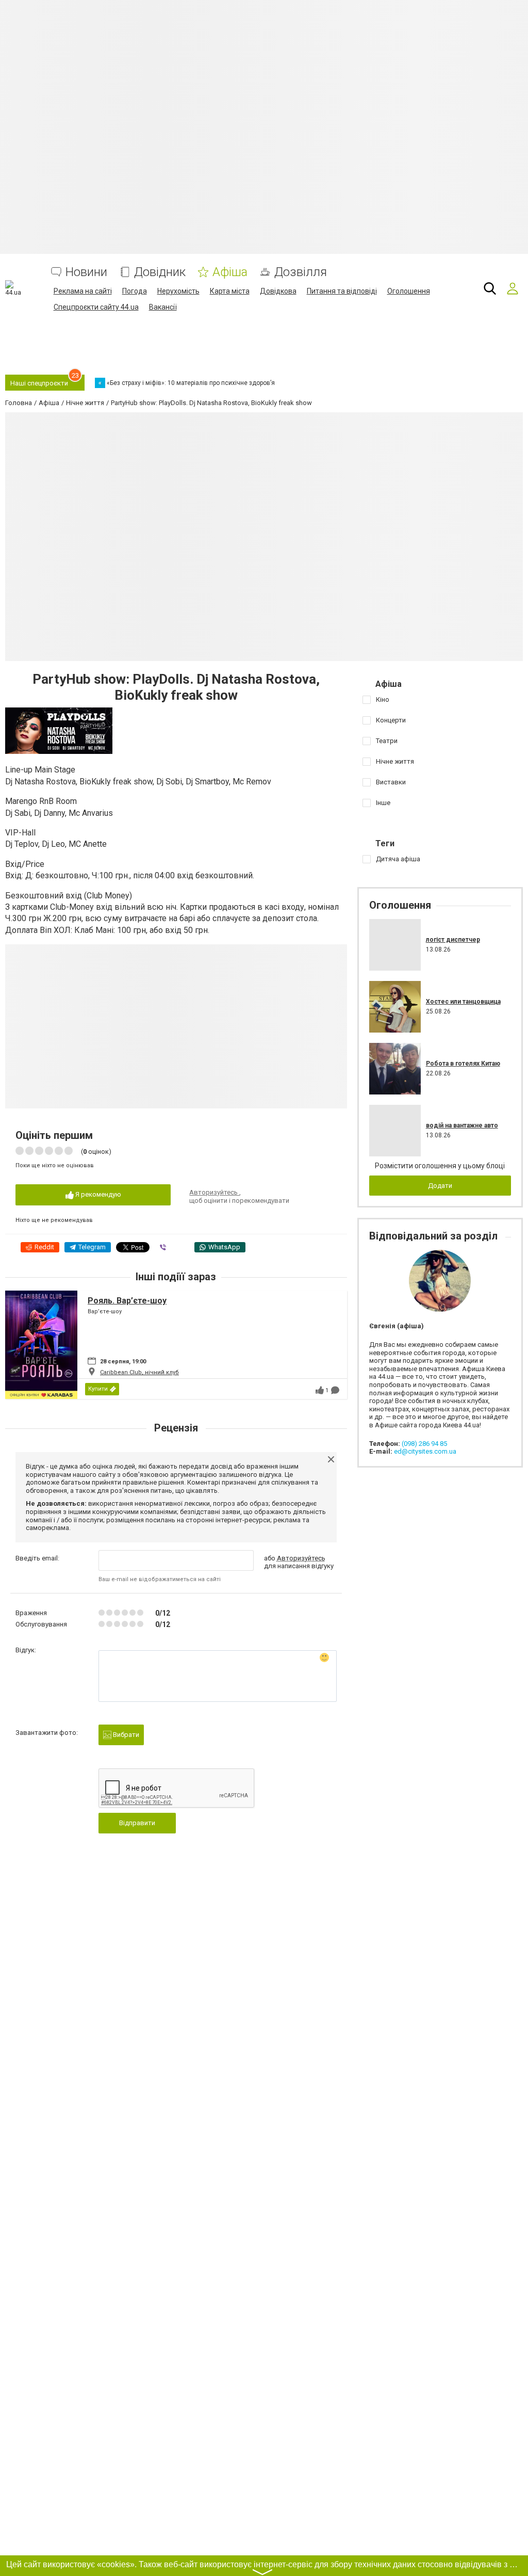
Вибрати (125, 1735)
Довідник (160, 272)
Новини (86, 272)
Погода (135, 291)
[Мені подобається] (320, 1390)
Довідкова (278, 291)
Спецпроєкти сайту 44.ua (96, 307)
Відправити (137, 1823)
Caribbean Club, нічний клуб (139, 1372)
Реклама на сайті (83, 291)
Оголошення (409, 291)
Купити (98, 1389)
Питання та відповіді (342, 291)
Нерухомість (178, 291)
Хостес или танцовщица (463, 1002)
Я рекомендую (97, 1194)
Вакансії (163, 307)
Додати (440, 1186)
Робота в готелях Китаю (463, 1064)
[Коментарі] (335, 1390)
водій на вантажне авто (462, 1125)
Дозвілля (301, 272)
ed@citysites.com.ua (425, 1451)
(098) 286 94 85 (424, 1444)
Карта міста (230, 291)
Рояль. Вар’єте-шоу (127, 1301)
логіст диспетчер (453, 940)
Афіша (230, 272)
